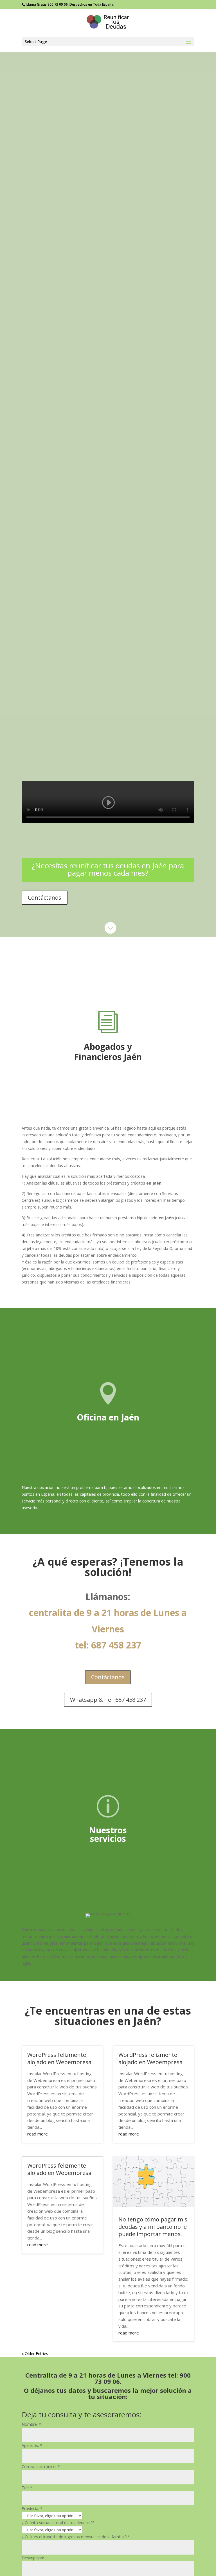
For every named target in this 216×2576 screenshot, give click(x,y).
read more (38, 2134)
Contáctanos (45, 898)
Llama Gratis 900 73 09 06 (47, 4)
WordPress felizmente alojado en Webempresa (59, 2058)
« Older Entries (35, 2353)
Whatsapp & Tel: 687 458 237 (108, 1700)
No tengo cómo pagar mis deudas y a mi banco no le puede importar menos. (153, 2227)
